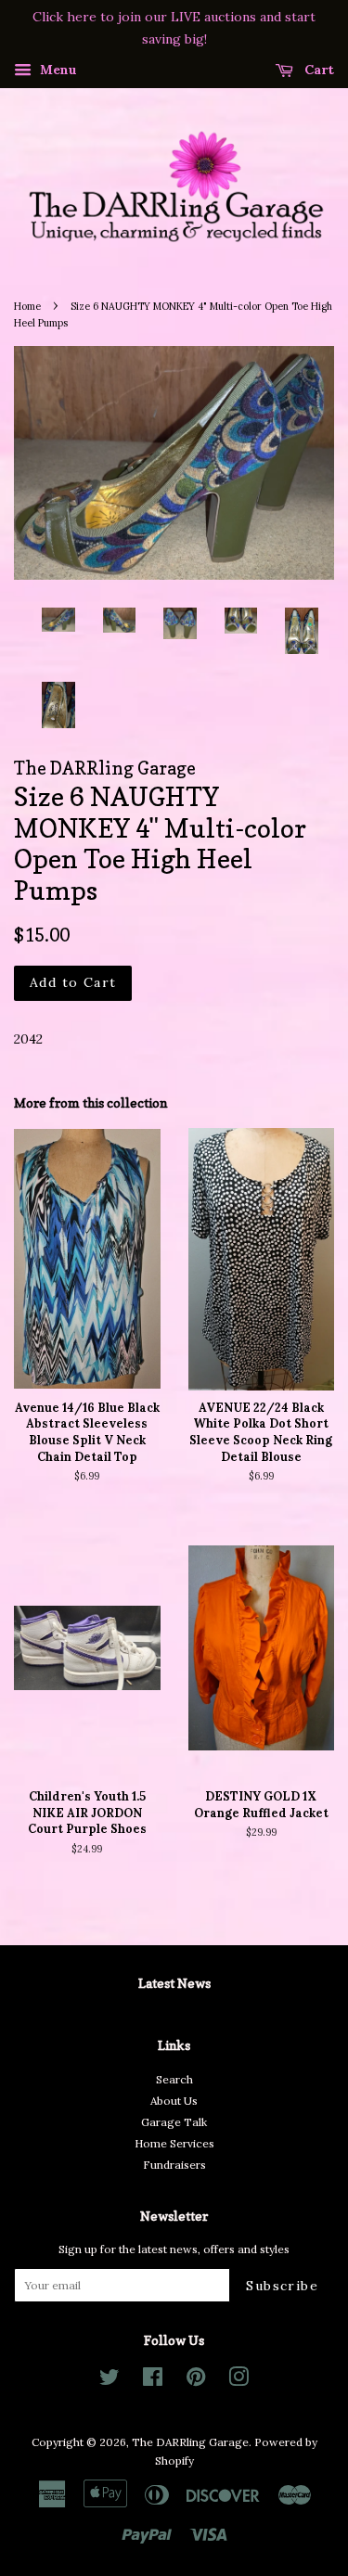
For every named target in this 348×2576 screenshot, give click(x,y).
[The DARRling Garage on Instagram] (238, 2381)
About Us (174, 2101)
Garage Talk (174, 2122)
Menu (57, 70)
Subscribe (282, 2286)
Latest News (174, 1983)
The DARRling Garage (190, 2442)
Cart (317, 70)
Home (27, 306)
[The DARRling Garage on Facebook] (153, 2381)
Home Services (174, 2143)
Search (174, 2079)
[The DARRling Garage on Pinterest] (196, 2381)
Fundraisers (174, 2165)
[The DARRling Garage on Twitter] (110, 2381)
